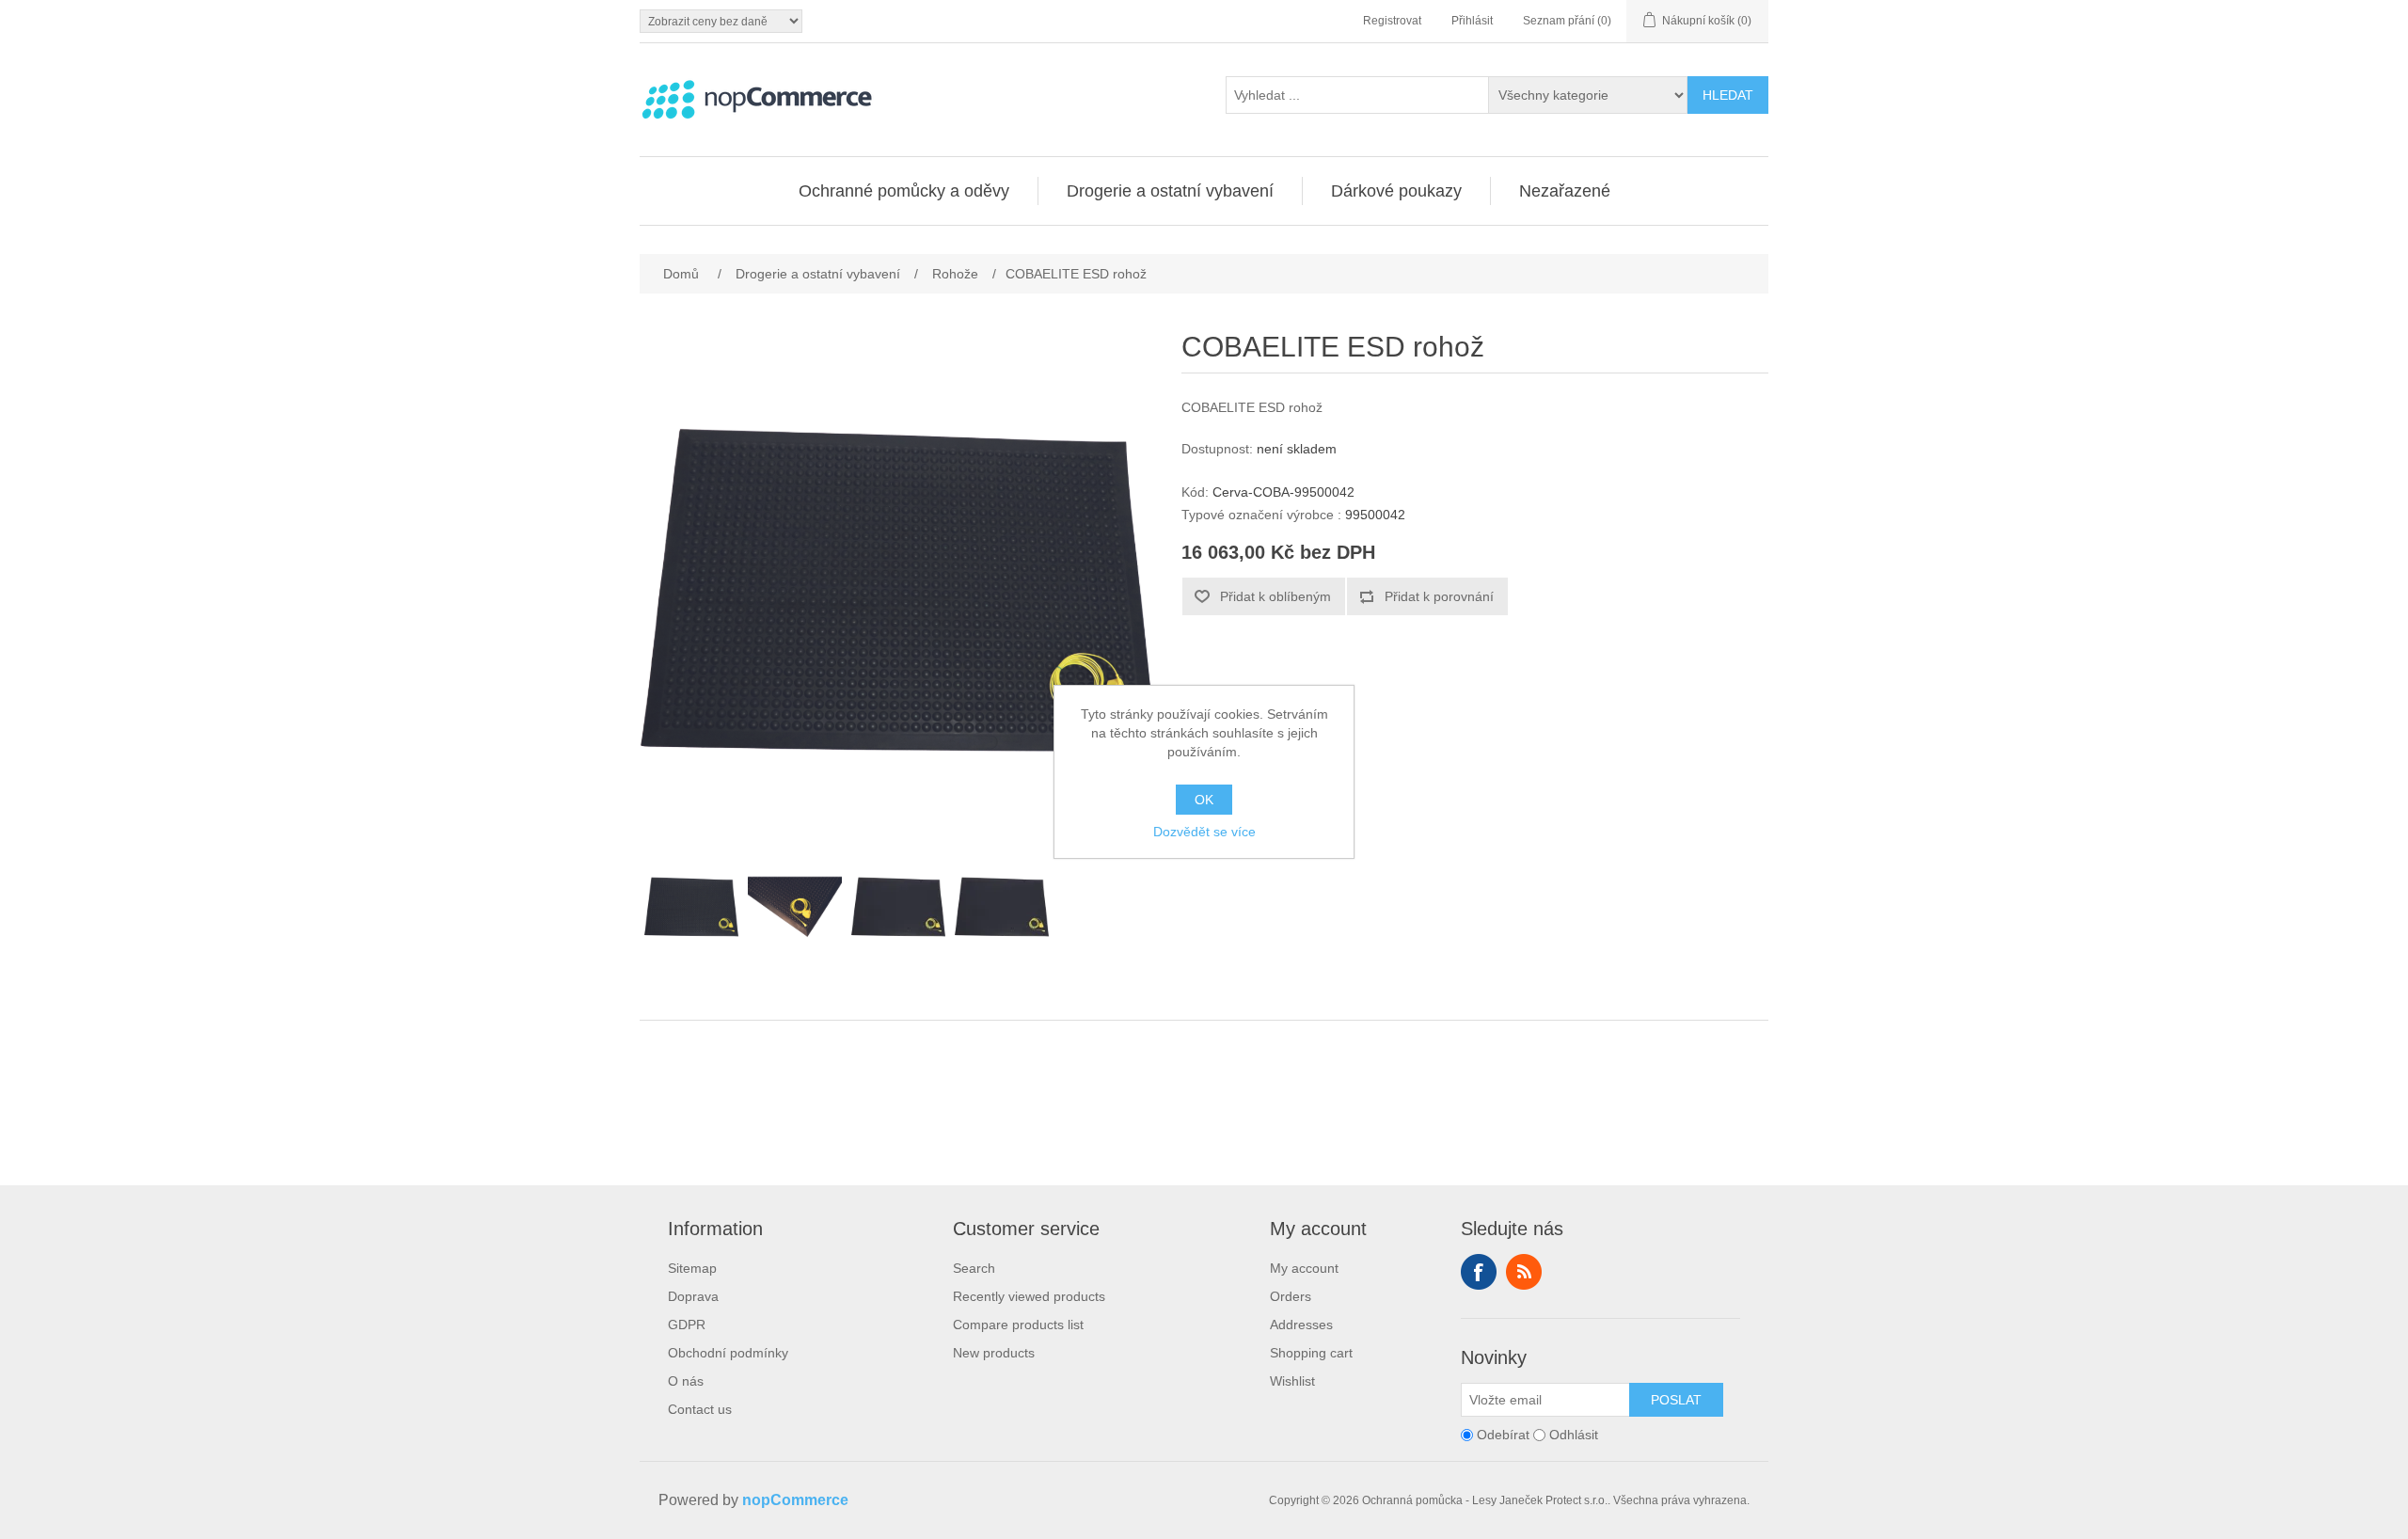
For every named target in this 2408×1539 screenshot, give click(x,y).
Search (974, 1268)
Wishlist (1292, 1381)
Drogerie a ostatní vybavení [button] (1170, 191)
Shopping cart (1311, 1353)
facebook (1479, 1272)
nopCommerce (795, 1500)
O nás (686, 1381)
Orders (1291, 1296)
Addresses (1301, 1325)
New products (994, 1353)
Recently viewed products (1029, 1296)
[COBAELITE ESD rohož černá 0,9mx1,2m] (1002, 907)
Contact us (700, 1409)
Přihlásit (1472, 21)
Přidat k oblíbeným (1275, 596)
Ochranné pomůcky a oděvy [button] (904, 191)
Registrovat (1392, 21)
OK (1204, 800)
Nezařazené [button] (1565, 191)
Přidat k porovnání (1439, 596)
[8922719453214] (691, 907)
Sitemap (692, 1268)
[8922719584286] (795, 907)
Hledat (1728, 95)
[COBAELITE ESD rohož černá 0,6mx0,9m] (898, 907)
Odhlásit (1574, 1435)
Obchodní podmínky (728, 1353)
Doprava (693, 1296)
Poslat (1676, 1400)
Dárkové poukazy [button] (1396, 191)
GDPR (687, 1325)
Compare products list (1018, 1325)
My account (1304, 1268)
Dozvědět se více (1204, 832)
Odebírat (1503, 1435)
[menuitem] (904, 191)
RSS (1524, 1272)
